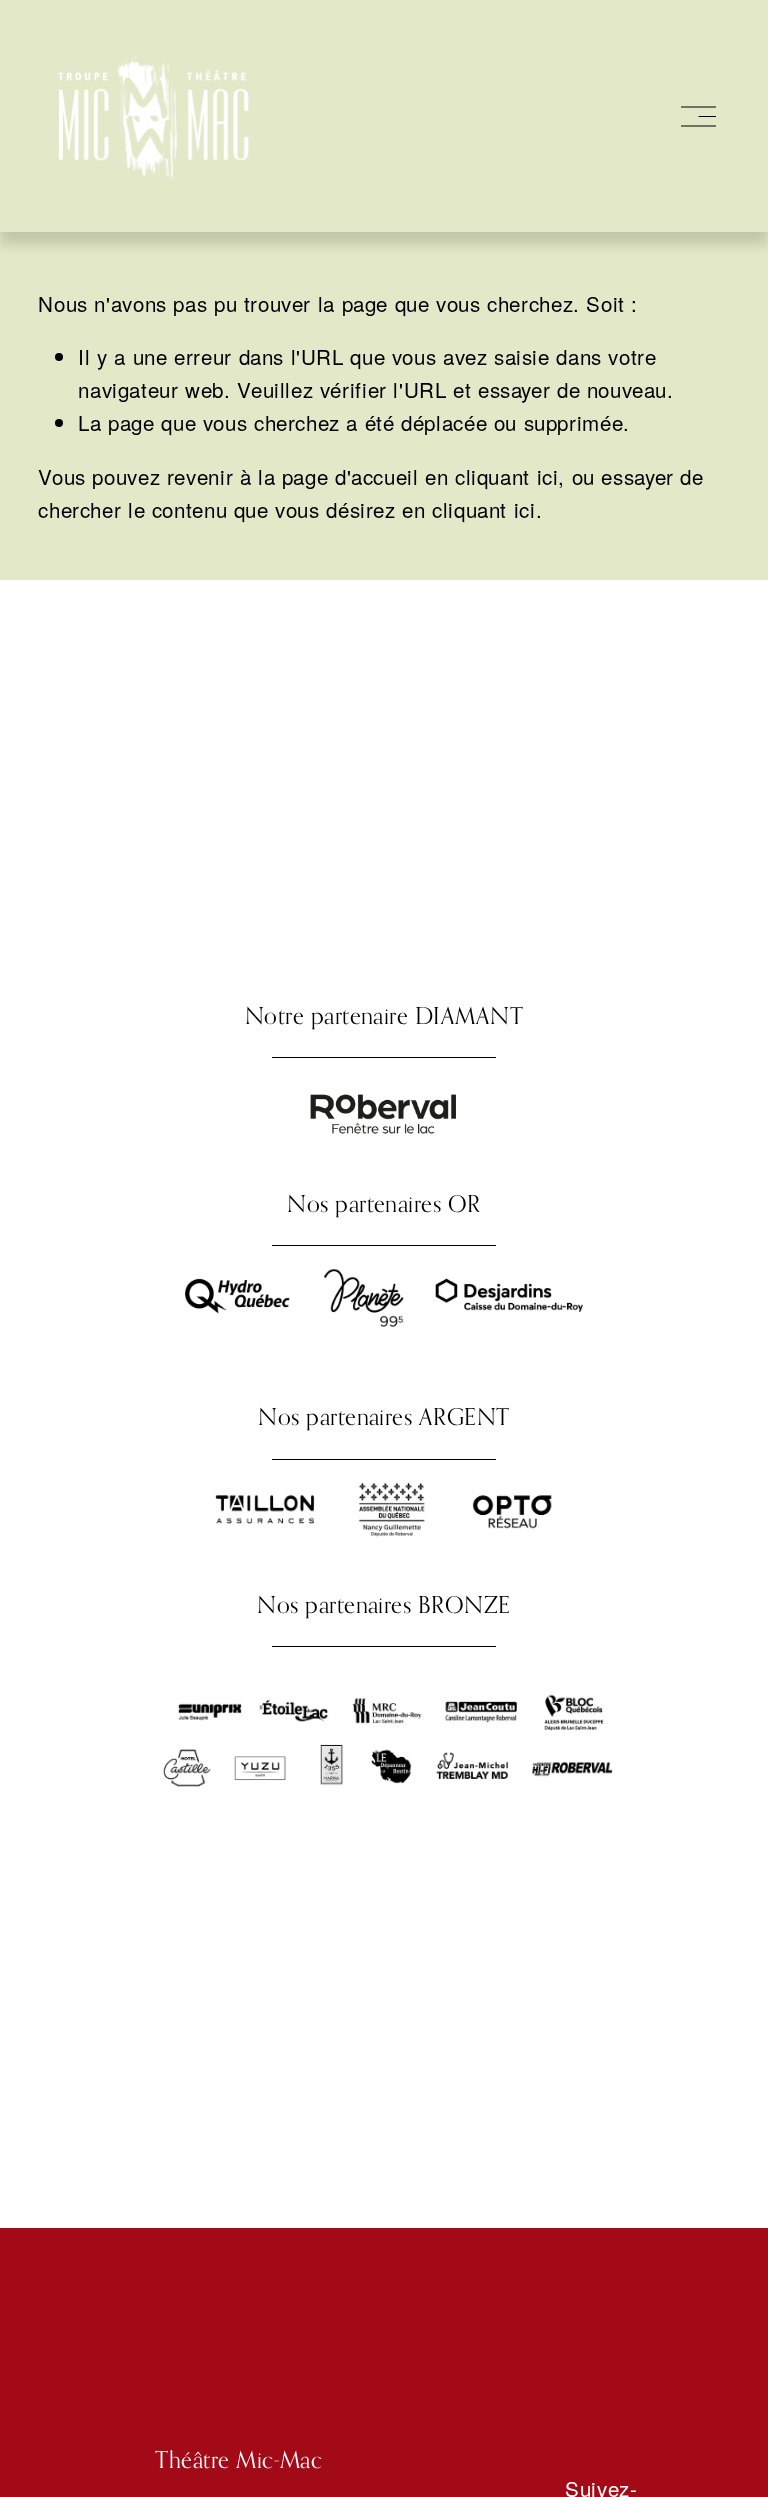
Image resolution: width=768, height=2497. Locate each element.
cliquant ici (506, 476)
